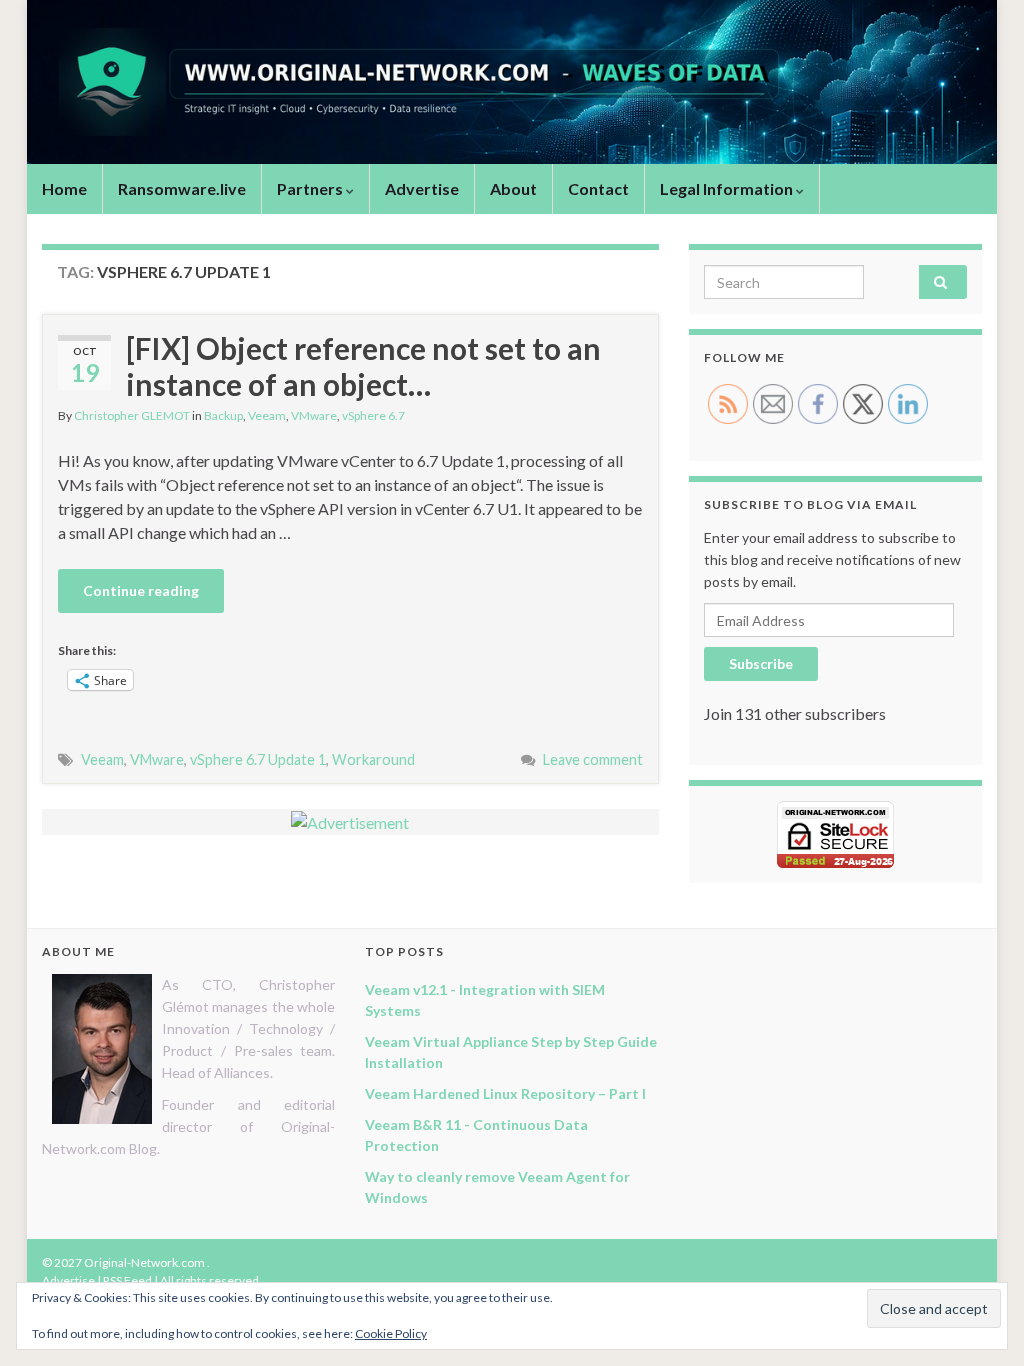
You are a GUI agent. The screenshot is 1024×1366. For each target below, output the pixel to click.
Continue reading (141, 590)
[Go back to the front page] (512, 82)
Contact (598, 188)
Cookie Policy (391, 1333)
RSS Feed (127, 1280)
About (513, 188)
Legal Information (728, 188)
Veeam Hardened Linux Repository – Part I (505, 1093)
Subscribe (761, 663)
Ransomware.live (182, 188)
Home (64, 188)
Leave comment (593, 759)
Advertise (422, 188)
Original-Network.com (145, 1262)
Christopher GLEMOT (132, 415)
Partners (311, 188)
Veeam (267, 415)
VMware (314, 415)
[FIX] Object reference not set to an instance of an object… (363, 366)
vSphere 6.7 (373, 415)
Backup (223, 415)
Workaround (373, 759)
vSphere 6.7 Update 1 (258, 759)
